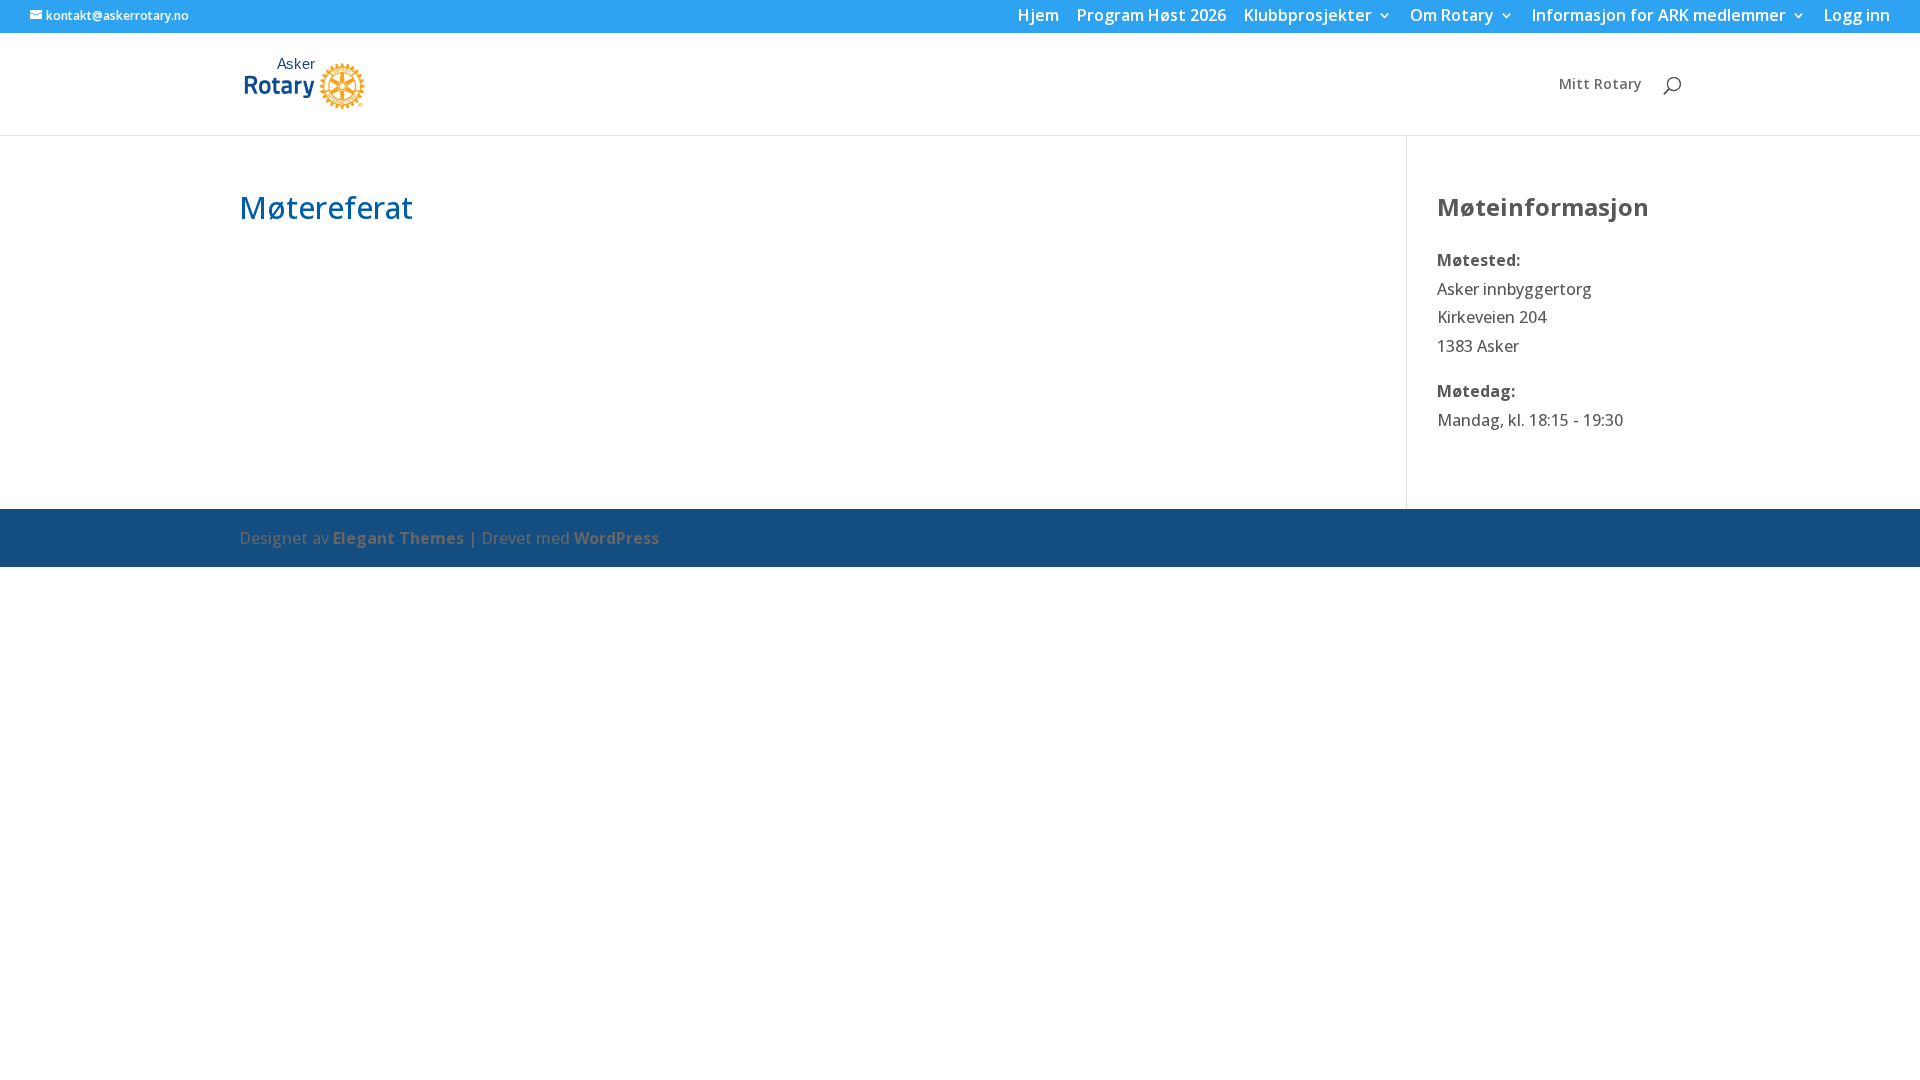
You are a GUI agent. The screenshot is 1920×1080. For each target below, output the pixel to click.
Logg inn (1857, 17)
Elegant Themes (398, 538)
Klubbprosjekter (1308, 17)
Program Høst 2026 (1151, 17)
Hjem (1038, 17)
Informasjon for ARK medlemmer (1659, 17)
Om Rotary (1452, 17)
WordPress (616, 538)
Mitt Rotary (1600, 85)
